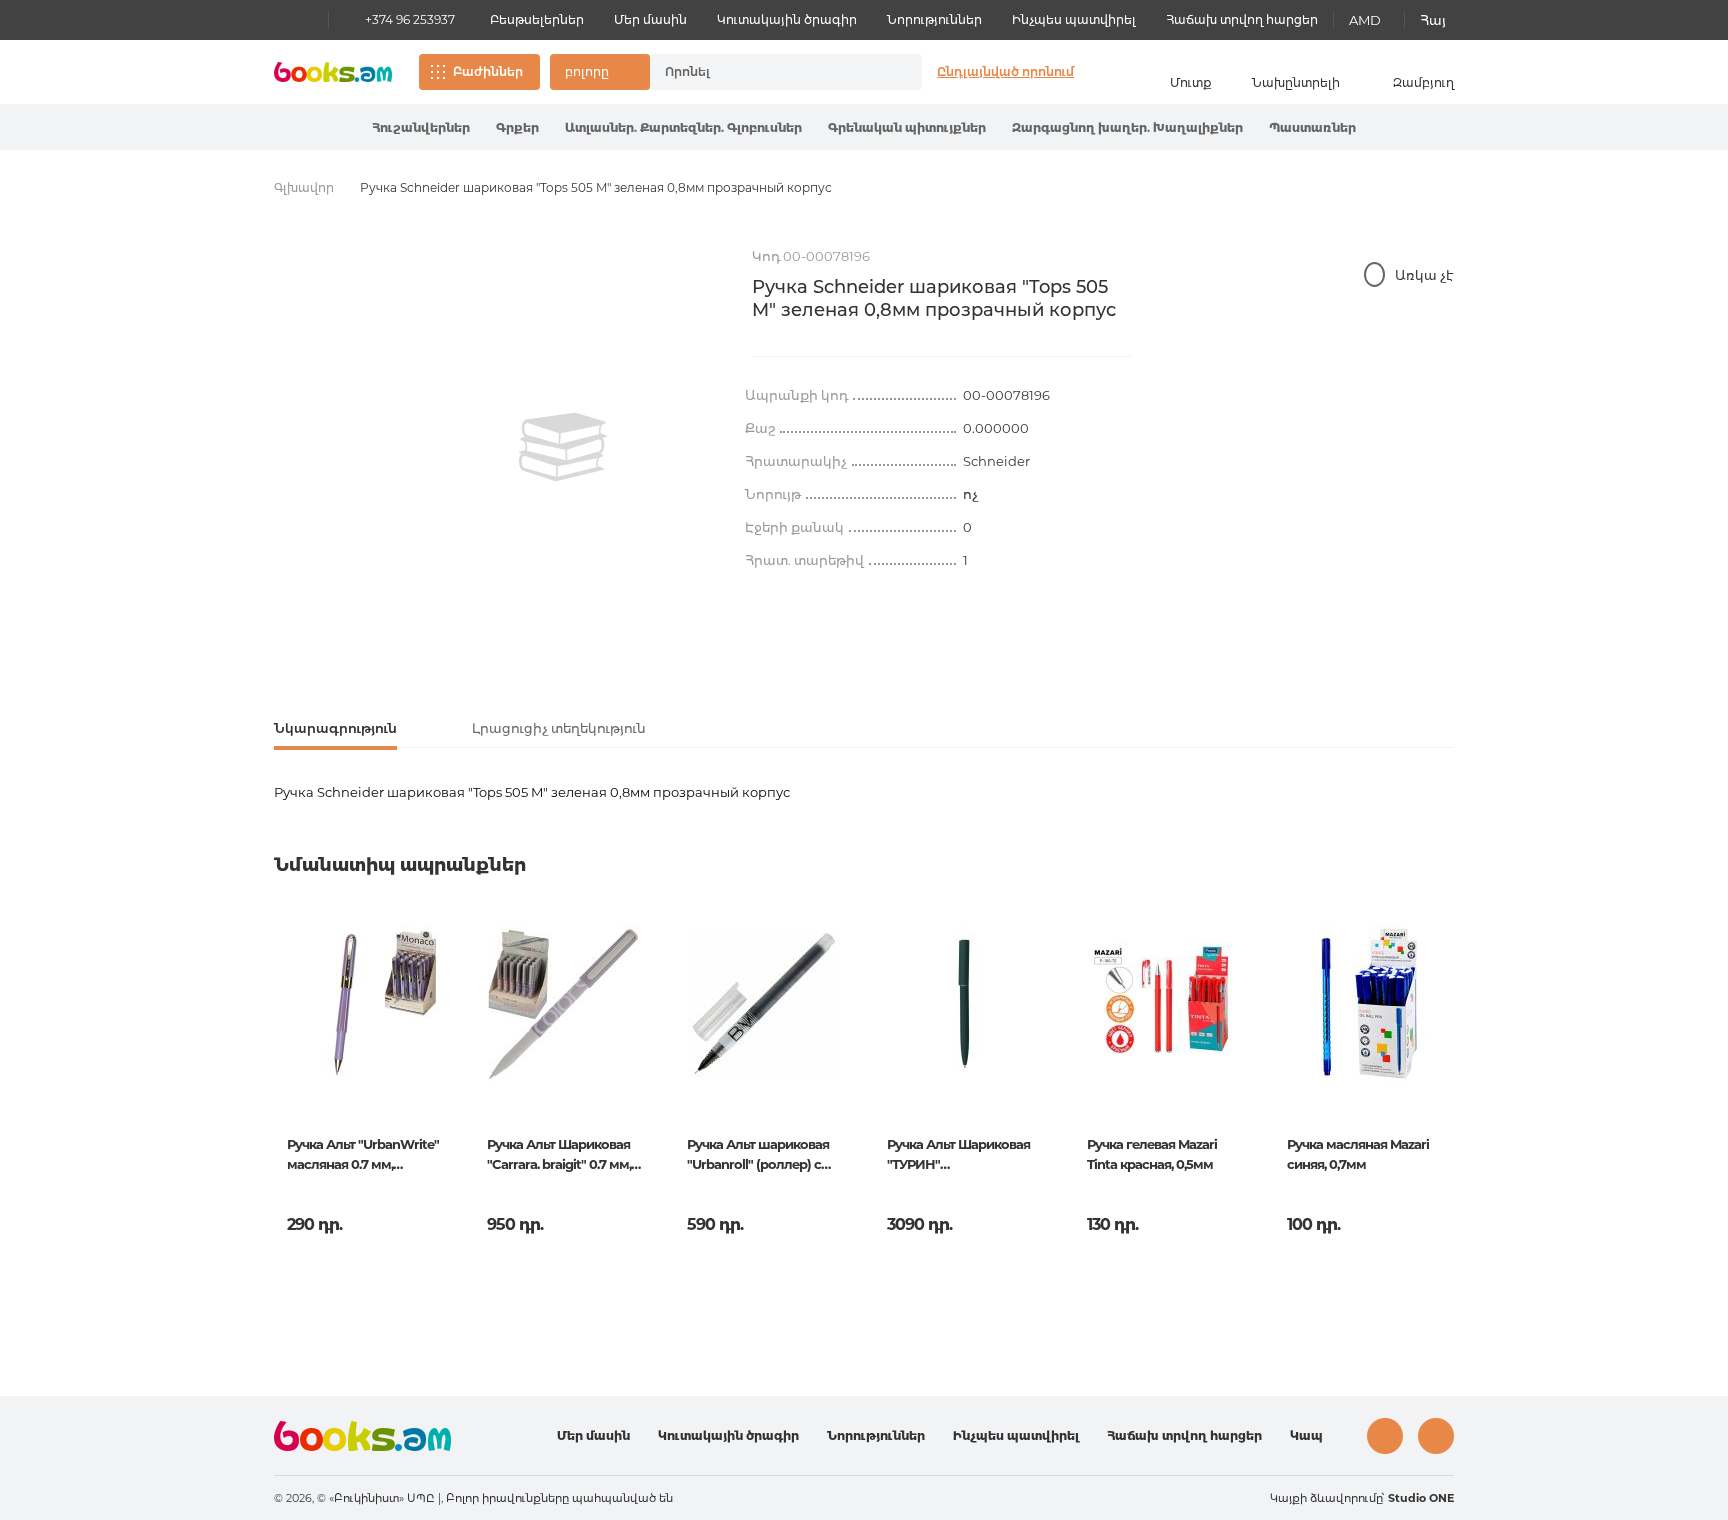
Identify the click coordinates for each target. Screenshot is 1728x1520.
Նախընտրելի (1296, 82)
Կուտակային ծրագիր (787, 19)
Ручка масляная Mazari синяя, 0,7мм (1358, 1154)
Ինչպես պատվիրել (1074, 19)
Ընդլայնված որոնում (1005, 71)
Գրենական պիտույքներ (907, 127)
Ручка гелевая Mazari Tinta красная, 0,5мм (1152, 1154)
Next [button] (1437, 1065)
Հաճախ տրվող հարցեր (1242, 19)
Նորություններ (934, 19)
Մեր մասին (650, 19)
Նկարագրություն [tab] (335, 728)
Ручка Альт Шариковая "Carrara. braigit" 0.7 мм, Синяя (559, 1156)
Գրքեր (517, 127)
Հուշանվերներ (421, 127)
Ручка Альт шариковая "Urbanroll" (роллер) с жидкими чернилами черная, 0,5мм (758, 1156)
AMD (1365, 20)
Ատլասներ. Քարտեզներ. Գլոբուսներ (683, 127)
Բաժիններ (488, 71)
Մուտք (1191, 82)
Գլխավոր (304, 187)
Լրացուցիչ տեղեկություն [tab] (559, 728)
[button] (600, 72)
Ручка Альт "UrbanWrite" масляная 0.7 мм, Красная (363, 1156)
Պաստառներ (1312, 127)
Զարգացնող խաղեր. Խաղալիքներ (1127, 127)
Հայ (1433, 20)
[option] (563, 447)
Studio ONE (1421, 1498)
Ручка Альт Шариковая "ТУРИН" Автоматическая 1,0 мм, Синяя (959, 1156)
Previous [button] (290, 1065)
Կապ (1306, 1435)
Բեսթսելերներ (537, 19)
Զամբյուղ (1423, 82)
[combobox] (765, 72)
